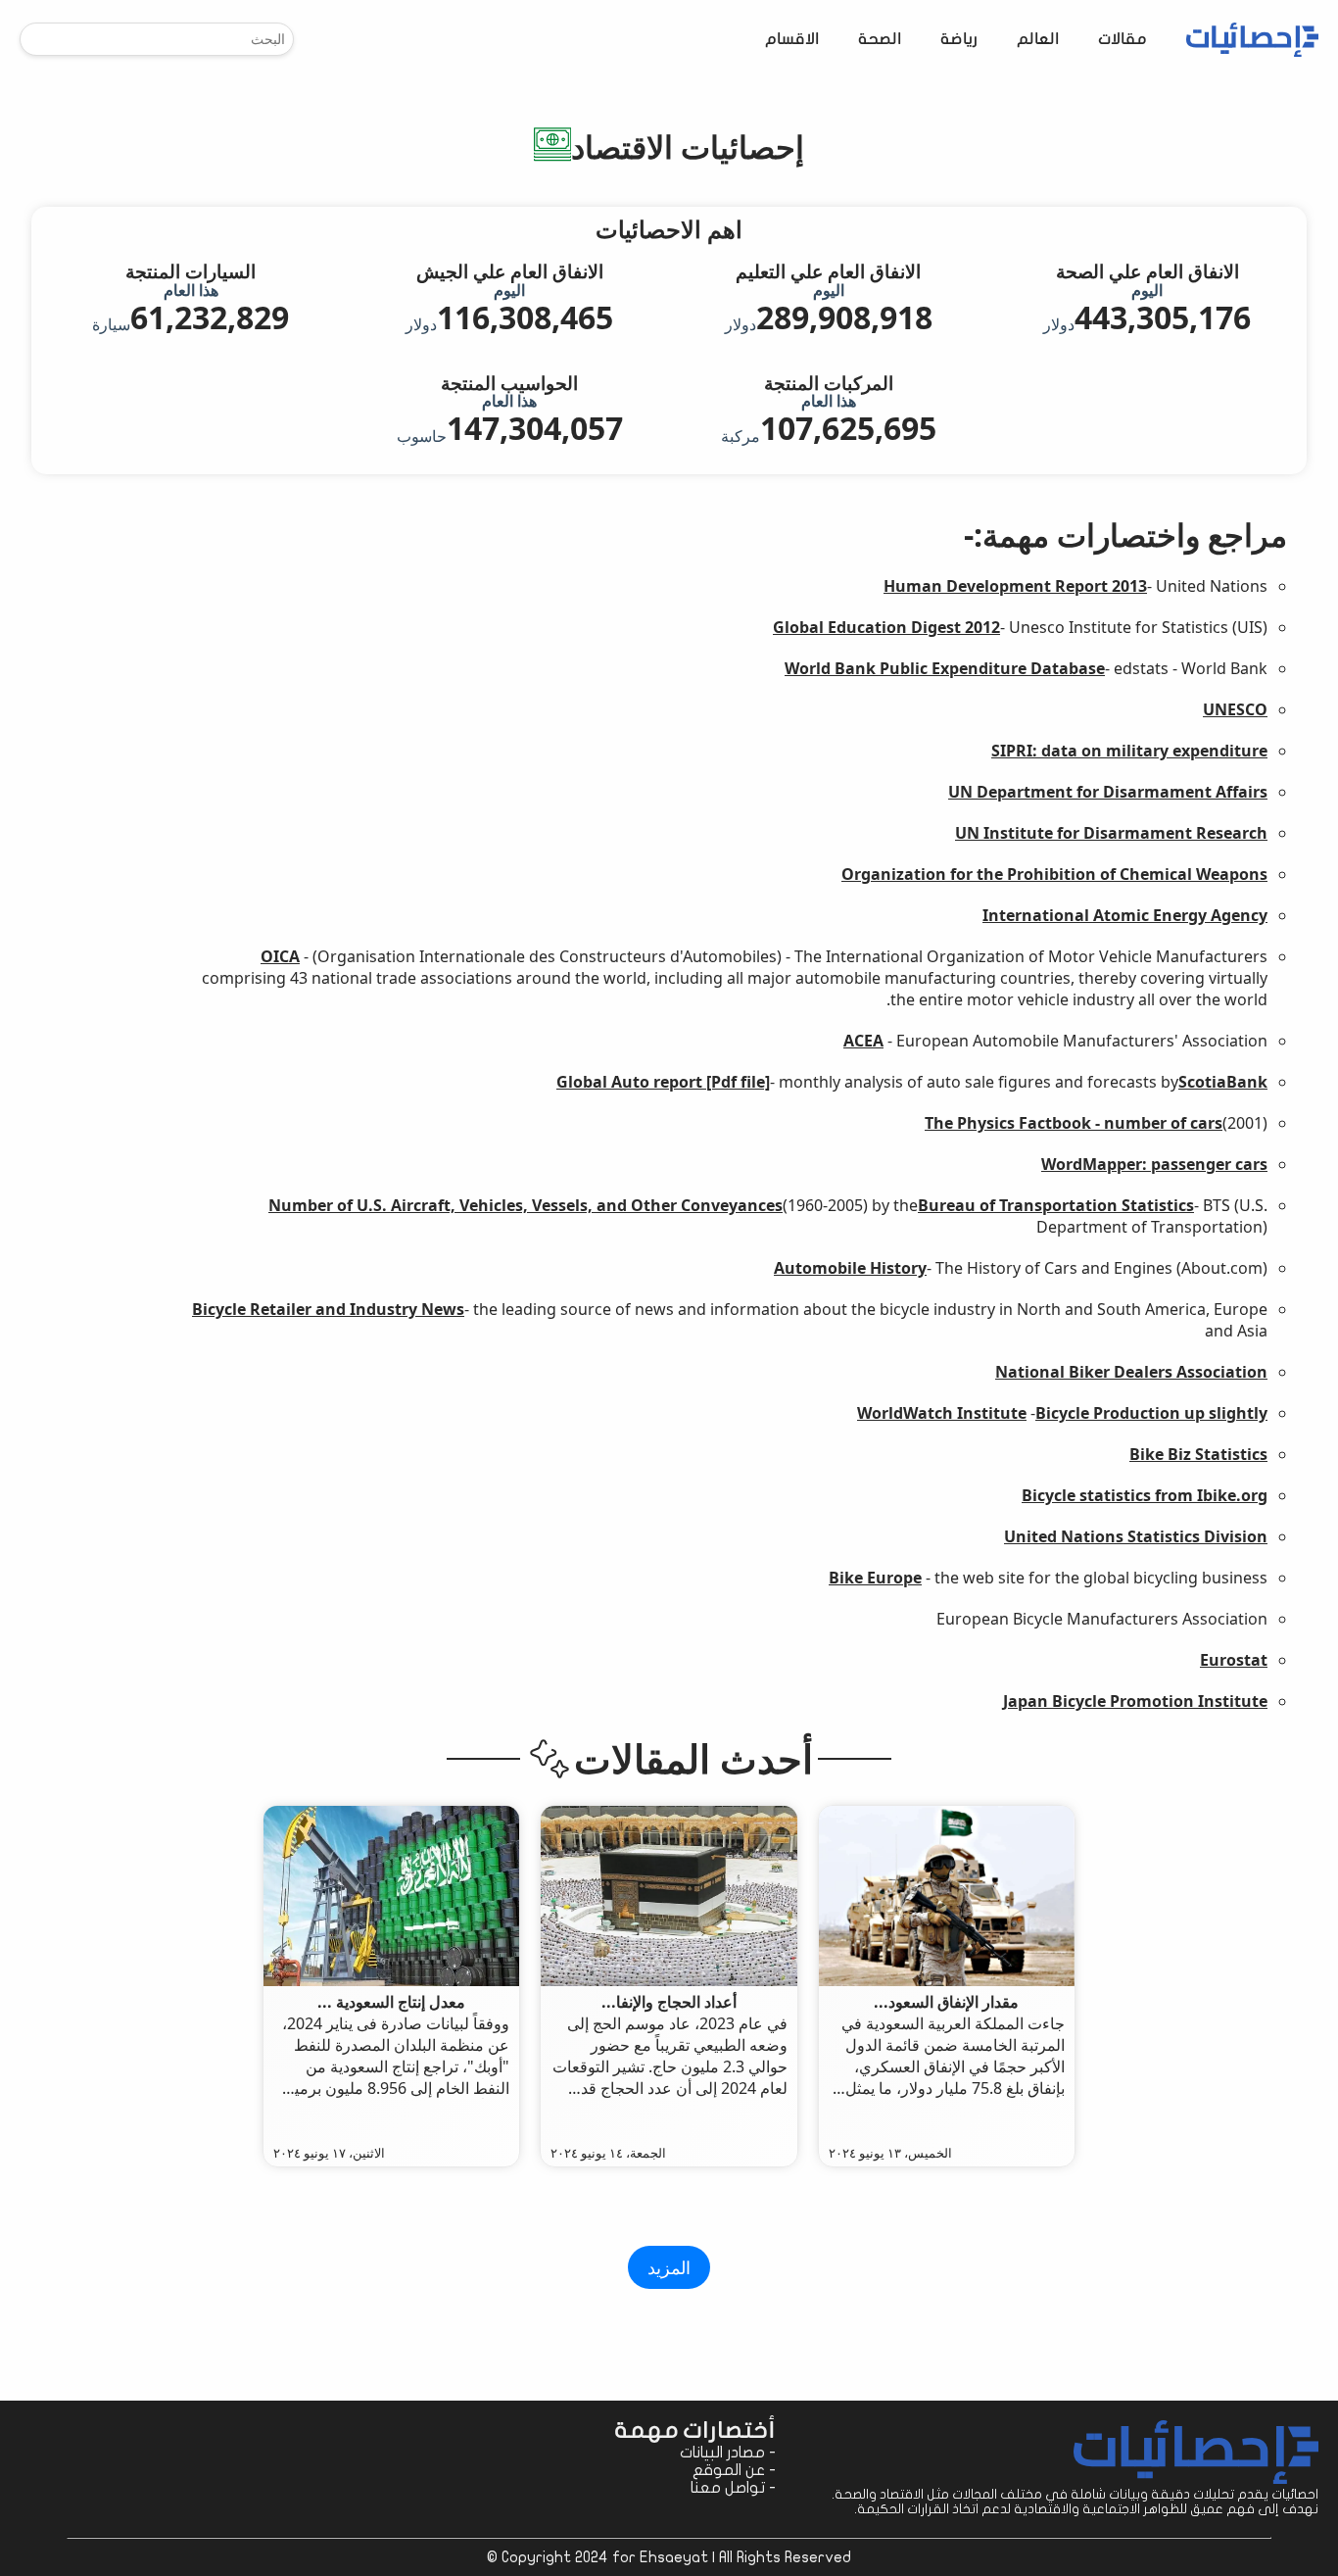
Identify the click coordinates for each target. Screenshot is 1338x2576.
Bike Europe (875, 1578)
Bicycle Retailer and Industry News (328, 1309)
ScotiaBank (1223, 1082)
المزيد (669, 2267)
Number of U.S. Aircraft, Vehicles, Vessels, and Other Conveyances (526, 1205)
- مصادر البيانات (728, 2453)
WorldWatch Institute (942, 1413)
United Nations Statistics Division (1136, 1536)
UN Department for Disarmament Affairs (1108, 792)
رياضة (959, 40)
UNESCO (1235, 709)
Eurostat (1234, 1660)
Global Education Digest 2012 (886, 627)
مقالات (1123, 40)
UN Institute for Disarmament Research (1111, 833)
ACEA (863, 1041)
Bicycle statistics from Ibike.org (1145, 1495)
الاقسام (792, 40)
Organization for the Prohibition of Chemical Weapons (1054, 874)
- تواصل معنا (733, 2488)
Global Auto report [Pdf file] (663, 1082)
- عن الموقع (734, 2470)
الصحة (880, 40)
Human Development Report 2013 (1015, 586)
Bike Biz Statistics (1198, 1454)
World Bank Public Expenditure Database (945, 668)
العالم (1038, 40)
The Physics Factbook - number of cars (1074, 1123)
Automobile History (850, 1268)
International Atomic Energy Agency (1125, 915)
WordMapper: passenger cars (1154, 1164)
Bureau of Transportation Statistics (1056, 1205)
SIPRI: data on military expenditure (1129, 751)
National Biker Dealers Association (1131, 1372)
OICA (280, 956)
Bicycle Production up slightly (1151, 1413)
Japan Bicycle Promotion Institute (1135, 1701)
